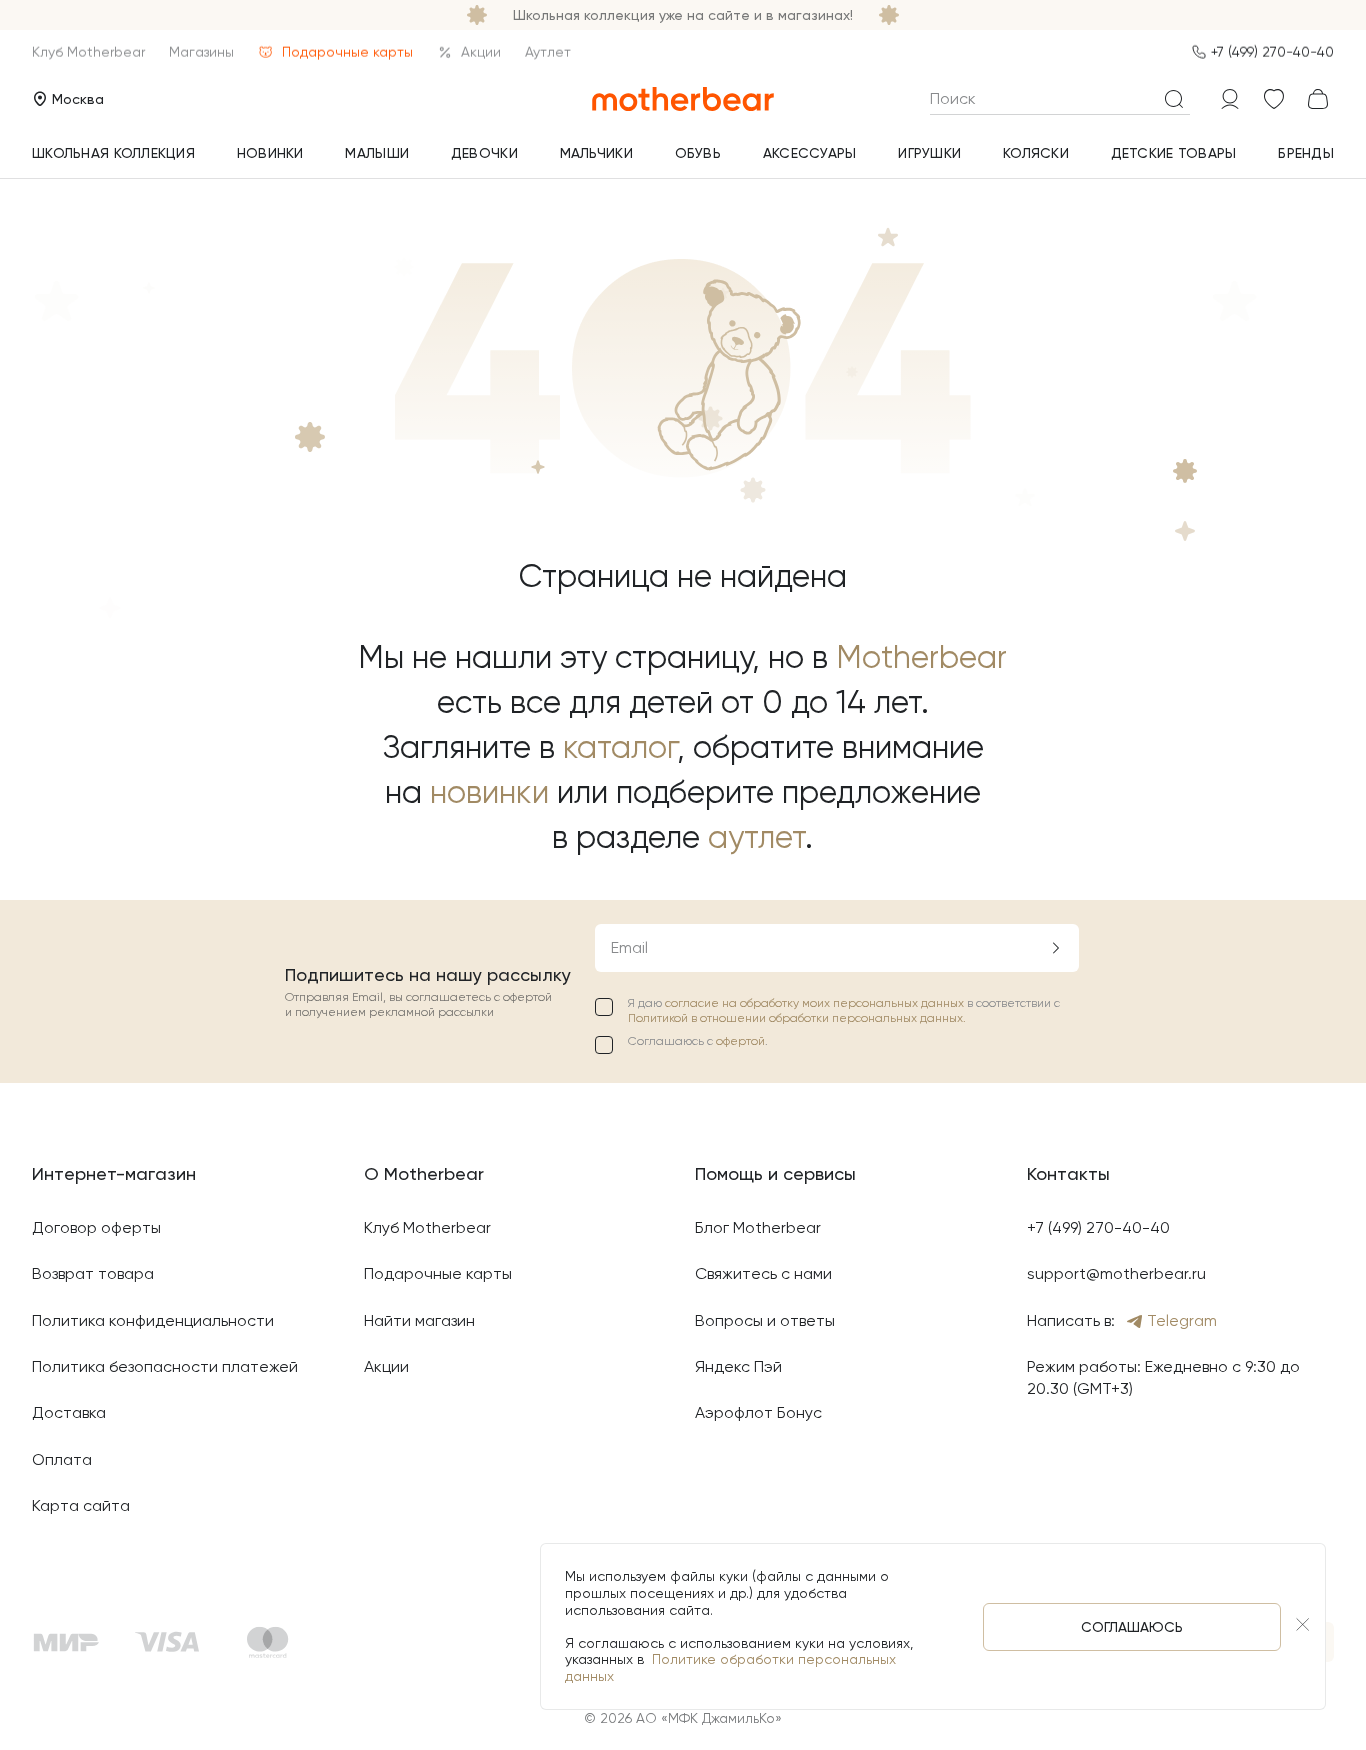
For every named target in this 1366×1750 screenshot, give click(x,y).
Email (629, 947)
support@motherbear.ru (1116, 1273)
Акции (481, 52)
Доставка (69, 1412)
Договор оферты (96, 1227)
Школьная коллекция (113, 153)
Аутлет (548, 52)
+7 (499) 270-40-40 (1272, 52)
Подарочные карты (347, 52)
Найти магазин (419, 1320)
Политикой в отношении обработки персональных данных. (797, 1018)
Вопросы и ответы (765, 1320)
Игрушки (929, 153)
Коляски (1036, 153)
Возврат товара (93, 1273)
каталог (620, 747)
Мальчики (596, 153)
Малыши (377, 153)
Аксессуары (810, 153)
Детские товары (1174, 153)
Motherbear (921, 657)
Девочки (484, 153)
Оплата (62, 1459)
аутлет (756, 837)
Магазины (201, 52)
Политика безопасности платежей (165, 1366)
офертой (740, 1041)
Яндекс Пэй (738, 1366)
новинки (489, 792)
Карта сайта (81, 1505)
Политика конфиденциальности (153, 1320)
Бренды (1306, 153)
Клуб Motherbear (88, 52)
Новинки (270, 153)
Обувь (698, 153)
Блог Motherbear (758, 1227)
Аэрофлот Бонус (758, 1412)
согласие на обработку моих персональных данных (816, 1003)
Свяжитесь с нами (763, 1273)
